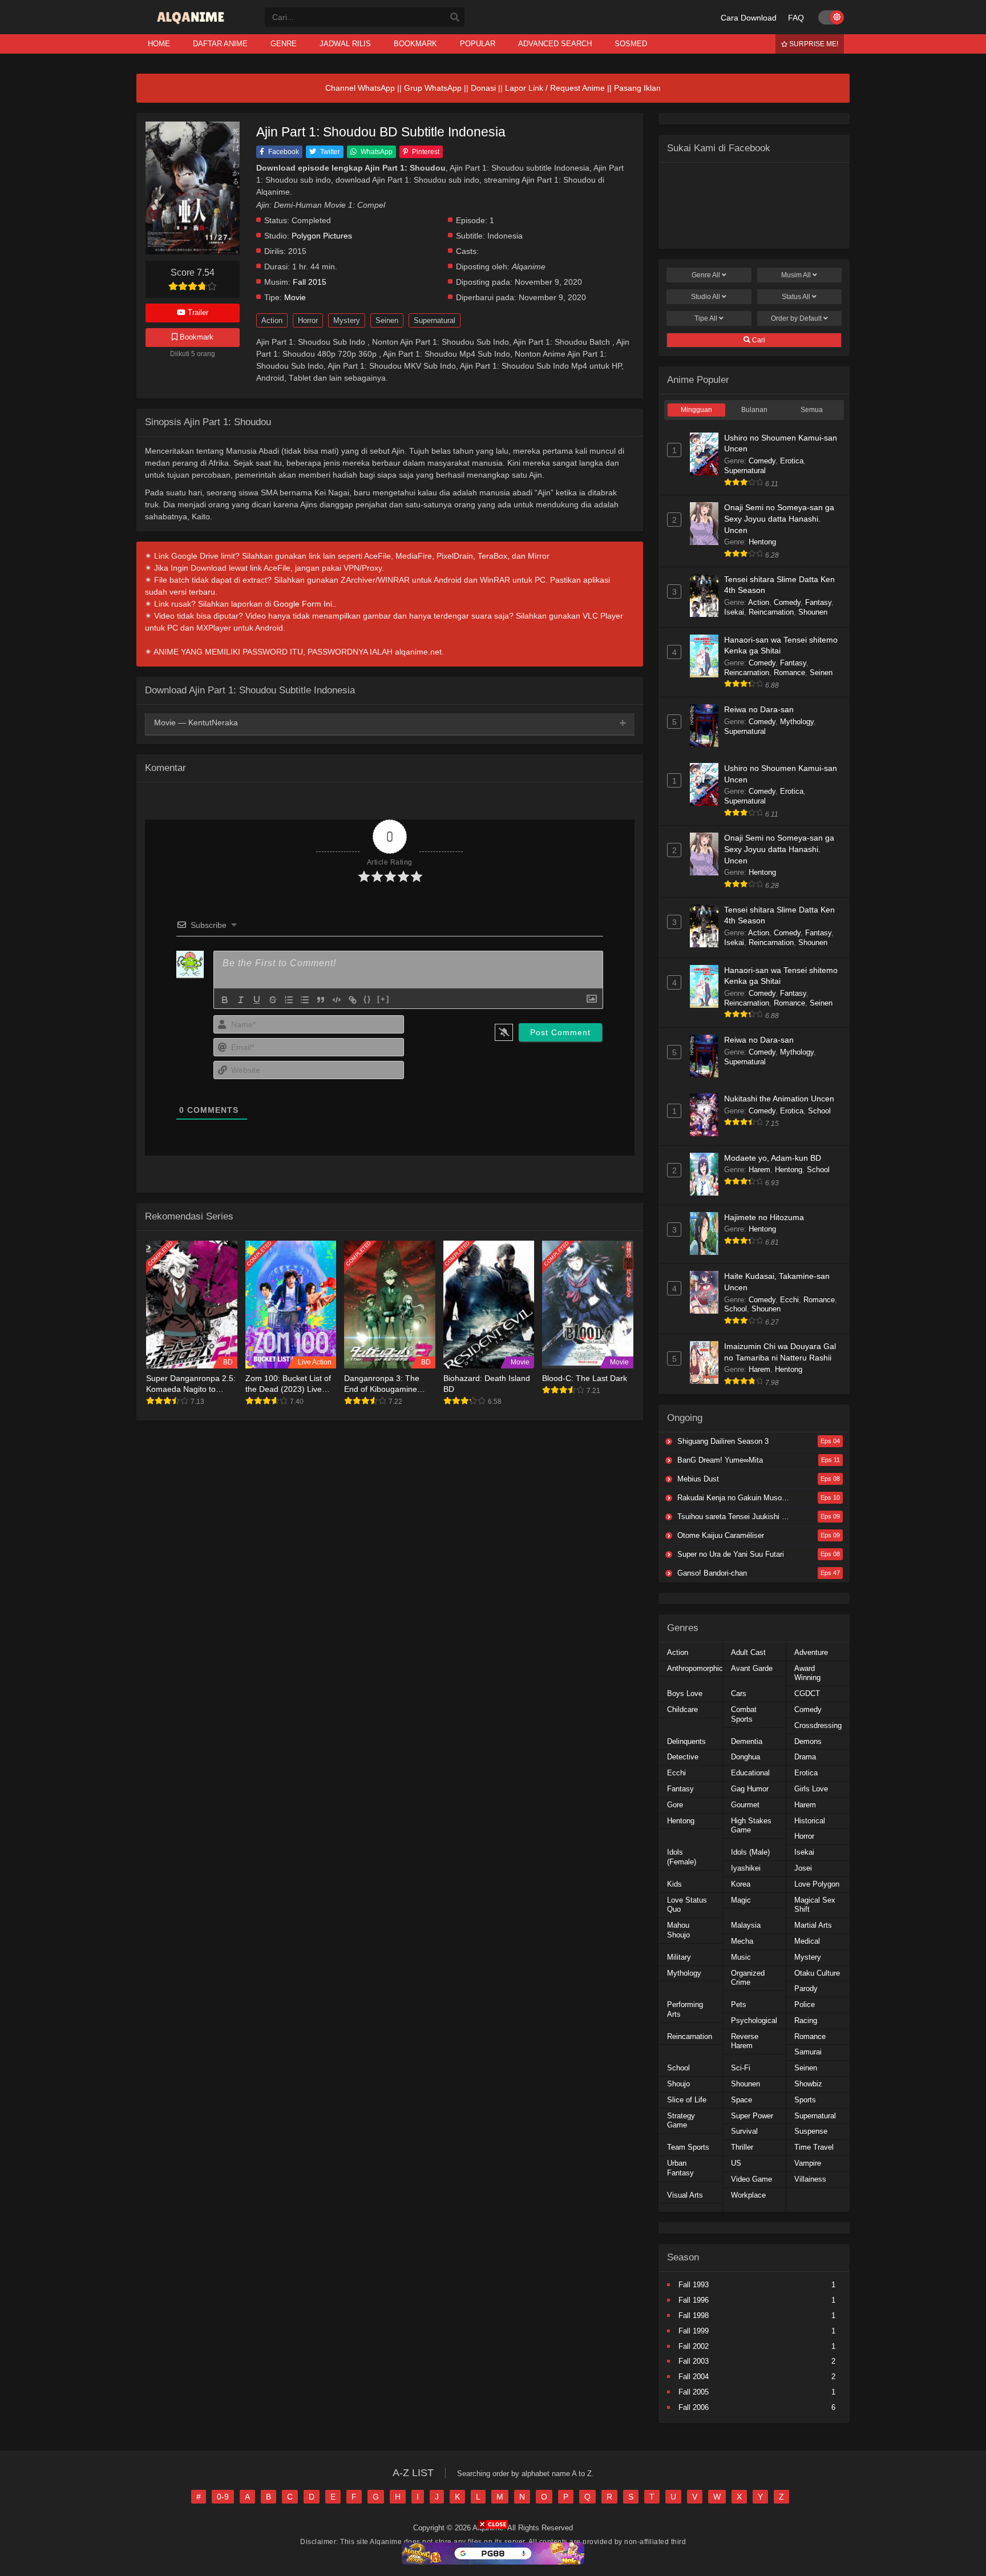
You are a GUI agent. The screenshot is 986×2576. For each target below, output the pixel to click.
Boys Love (685, 1693)
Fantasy (818, 602)
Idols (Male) (750, 1852)
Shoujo (678, 2084)
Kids (674, 1884)
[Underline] (257, 1000)
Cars (739, 1693)
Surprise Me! (813, 44)
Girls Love (811, 1789)
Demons (808, 1741)
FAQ (796, 18)
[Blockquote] (321, 1000)
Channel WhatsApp (360, 88)
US (736, 2163)
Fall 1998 (694, 2315)
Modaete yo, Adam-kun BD (773, 1158)
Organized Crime (748, 1978)
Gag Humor (750, 1789)
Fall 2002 (694, 2346)
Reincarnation (771, 612)
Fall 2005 (694, 2392)
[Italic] (241, 1000)
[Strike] (273, 1000)
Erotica (792, 461)
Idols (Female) (682, 1857)
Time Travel (814, 2147)
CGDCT (807, 1693)
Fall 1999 (694, 2331)
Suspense (811, 2131)
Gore (675, 1805)
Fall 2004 (694, 2377)
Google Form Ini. (304, 604)
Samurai (808, 2052)
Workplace (748, 2195)
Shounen (813, 612)
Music (741, 1957)
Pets (739, 2004)
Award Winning (807, 1673)
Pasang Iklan (637, 88)
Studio (706, 297)
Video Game (751, 2179)
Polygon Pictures (322, 236)
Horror (308, 320)
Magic (741, 1900)
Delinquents (686, 1741)
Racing (806, 2020)
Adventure (811, 1652)
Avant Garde (752, 1668)
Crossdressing (818, 1725)
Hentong (762, 542)
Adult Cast (748, 1652)
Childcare (682, 1709)
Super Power (752, 2116)
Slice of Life (687, 2100)
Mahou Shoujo (678, 1930)
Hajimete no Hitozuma (764, 1217)
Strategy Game (681, 2121)
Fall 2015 (310, 282)
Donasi (483, 88)
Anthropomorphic (695, 1668)
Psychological (754, 2020)
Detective (683, 1757)
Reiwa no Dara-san (759, 709)
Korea (741, 1884)
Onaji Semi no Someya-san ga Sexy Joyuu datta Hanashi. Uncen (779, 518)
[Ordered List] (289, 1000)
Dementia (747, 1741)
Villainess (810, 2179)
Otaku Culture (817, 1973)
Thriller (742, 2147)
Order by (796, 318)
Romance (789, 673)
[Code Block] (337, 1000)
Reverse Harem (745, 2041)
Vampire (808, 2163)
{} (367, 999)
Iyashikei (746, 1868)
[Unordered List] (305, 1000)
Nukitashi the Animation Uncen (779, 1099)
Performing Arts (685, 2009)
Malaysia (746, 1925)
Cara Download (749, 18)
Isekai (734, 612)
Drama (805, 1757)
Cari (758, 340)
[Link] (353, 1000)
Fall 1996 (694, 2300)
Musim (796, 275)
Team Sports (688, 2147)
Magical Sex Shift (815, 1905)
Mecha (742, 1941)
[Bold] (225, 1000)
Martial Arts (813, 1925)
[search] (455, 18)
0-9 (223, 2497)
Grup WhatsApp (433, 88)
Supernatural (435, 320)
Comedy (762, 461)
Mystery (347, 320)
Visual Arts (685, 2195)
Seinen (387, 320)
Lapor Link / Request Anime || (559, 88)
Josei (803, 1868)
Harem (759, 1170)
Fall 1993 (694, 2285)
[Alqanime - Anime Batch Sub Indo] (192, 24)
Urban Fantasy (680, 2168)
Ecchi (789, 1300)
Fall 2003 (694, 2361)
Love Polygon (817, 1884)
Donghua (745, 1757)
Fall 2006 (694, 2407)
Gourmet (745, 1805)
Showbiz (808, 2084)
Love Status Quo (687, 1905)
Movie (295, 298)
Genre (706, 275)
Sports (805, 2100)
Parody (806, 1988)
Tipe (706, 318)
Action (272, 320)
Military (679, 1957)
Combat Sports (744, 1714)
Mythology (797, 722)
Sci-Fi (741, 2068)
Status (796, 297)
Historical (810, 1821)
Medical (807, 1941)
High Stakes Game (751, 1826)
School (819, 1111)
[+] (383, 999)
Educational (750, 1773)
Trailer (197, 312)
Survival (744, 2131)
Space (741, 2100)
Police (805, 2004)
